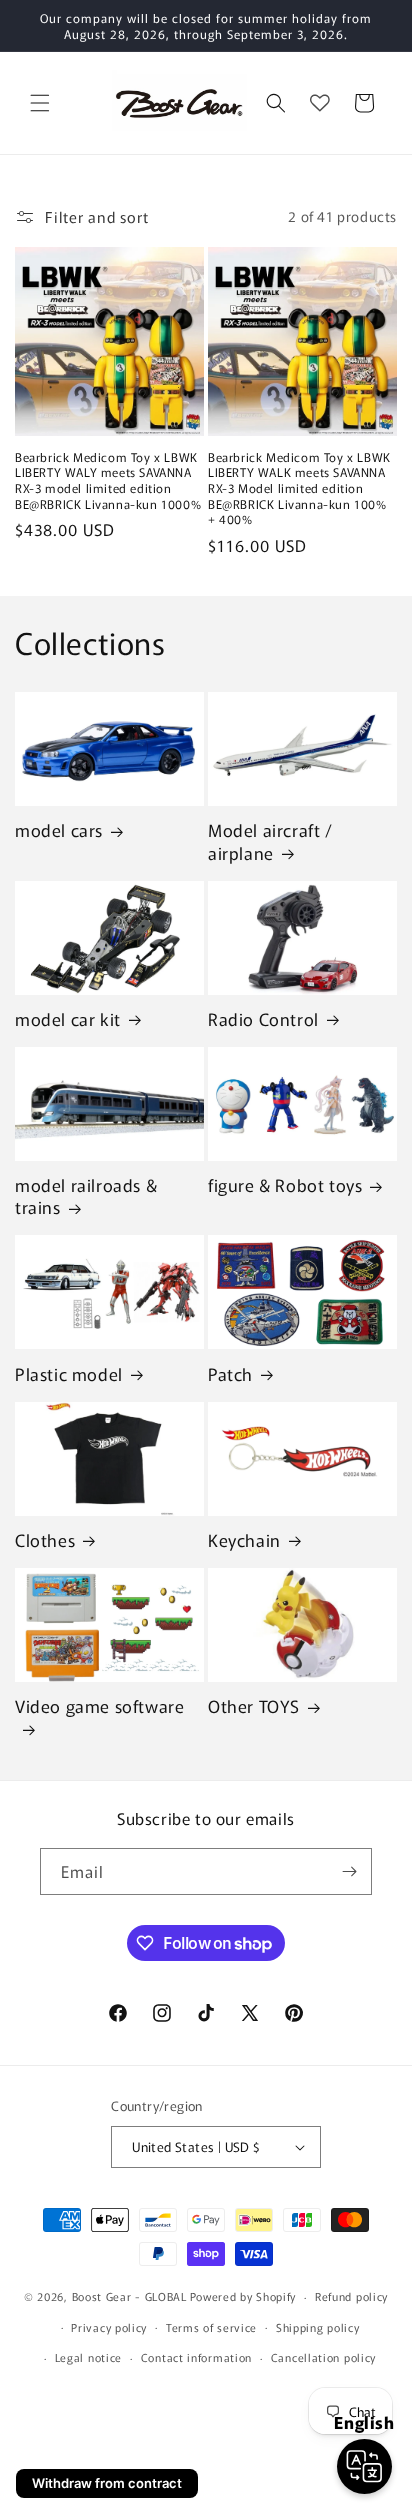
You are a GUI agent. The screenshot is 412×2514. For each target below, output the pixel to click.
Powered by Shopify (243, 2296)
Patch (230, 1374)
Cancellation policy (323, 2357)
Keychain (244, 1540)
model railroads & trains (86, 1196)
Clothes (45, 1540)
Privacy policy (109, 2327)
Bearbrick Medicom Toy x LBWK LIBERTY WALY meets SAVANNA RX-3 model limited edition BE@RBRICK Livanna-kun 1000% (108, 480)
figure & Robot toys (285, 1185)
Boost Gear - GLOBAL (129, 2296)
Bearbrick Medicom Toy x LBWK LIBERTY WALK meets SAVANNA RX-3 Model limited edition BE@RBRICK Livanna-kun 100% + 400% (299, 488)
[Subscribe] (349, 1871)
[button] (40, 103)
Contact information (196, 2357)
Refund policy (351, 2296)
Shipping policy (318, 2327)
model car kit (68, 1019)
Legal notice (88, 2357)
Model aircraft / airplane (270, 841)
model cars (59, 830)
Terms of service (211, 2327)
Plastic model (69, 1374)
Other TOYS (254, 1706)
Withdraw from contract (107, 2483)
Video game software (99, 1706)
